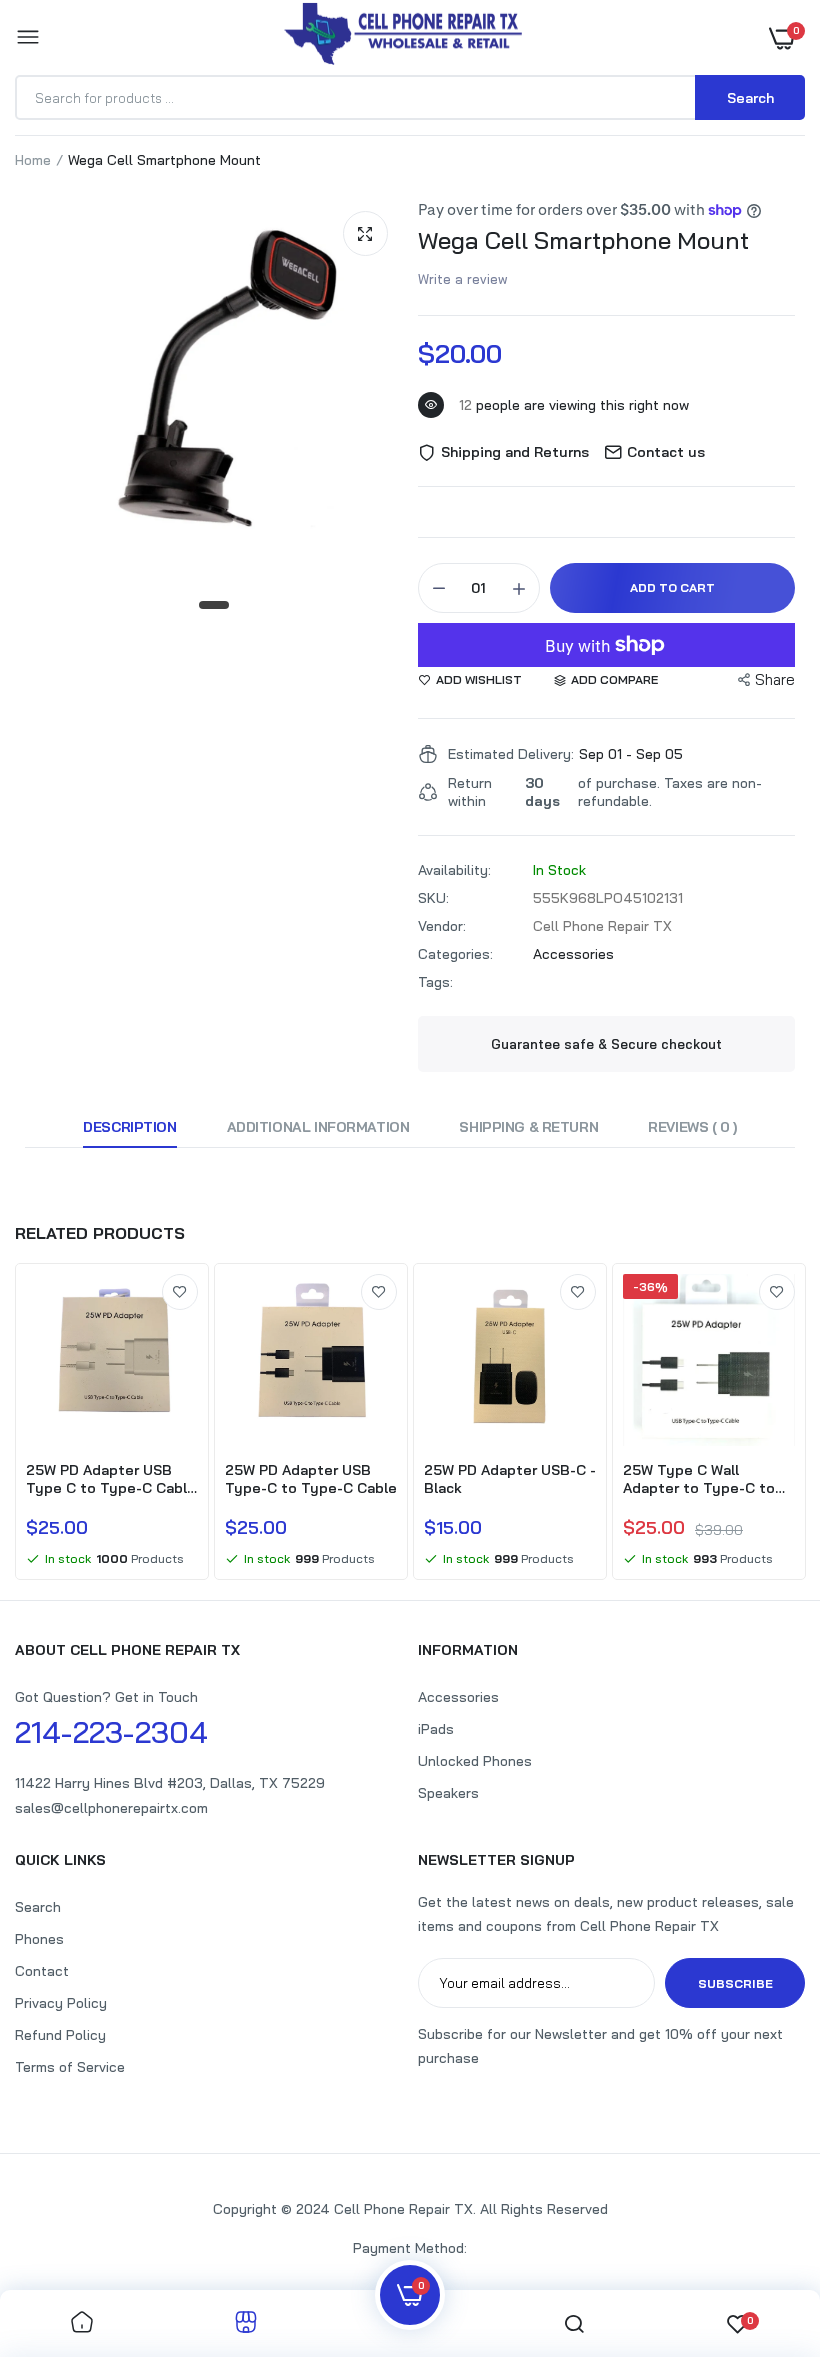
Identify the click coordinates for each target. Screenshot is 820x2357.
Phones (39, 1939)
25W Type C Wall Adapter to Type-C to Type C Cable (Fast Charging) (699, 1479)
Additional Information (318, 1127)
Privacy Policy (61, 2003)
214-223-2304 (111, 1732)
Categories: (455, 954)
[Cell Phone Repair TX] (405, 37)
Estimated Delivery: (511, 754)
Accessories (573, 954)
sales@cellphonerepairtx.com (111, 1808)
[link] (180, 1292)
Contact (42, 1971)
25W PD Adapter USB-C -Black (510, 1479)
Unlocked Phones (475, 1761)
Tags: (435, 982)
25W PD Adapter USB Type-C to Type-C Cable (311, 1479)
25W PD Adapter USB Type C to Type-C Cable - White (111, 1479)
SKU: (433, 898)
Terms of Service (70, 2067)
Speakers (448, 1793)
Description (129, 1127)
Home (33, 160)
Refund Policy (60, 2035)
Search (38, 1907)
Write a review (463, 279)
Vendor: (442, 926)
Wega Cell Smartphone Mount (583, 240)
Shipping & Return (528, 1127)
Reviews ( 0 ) (692, 1127)
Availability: (454, 870)
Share (775, 679)
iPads (436, 1729)
